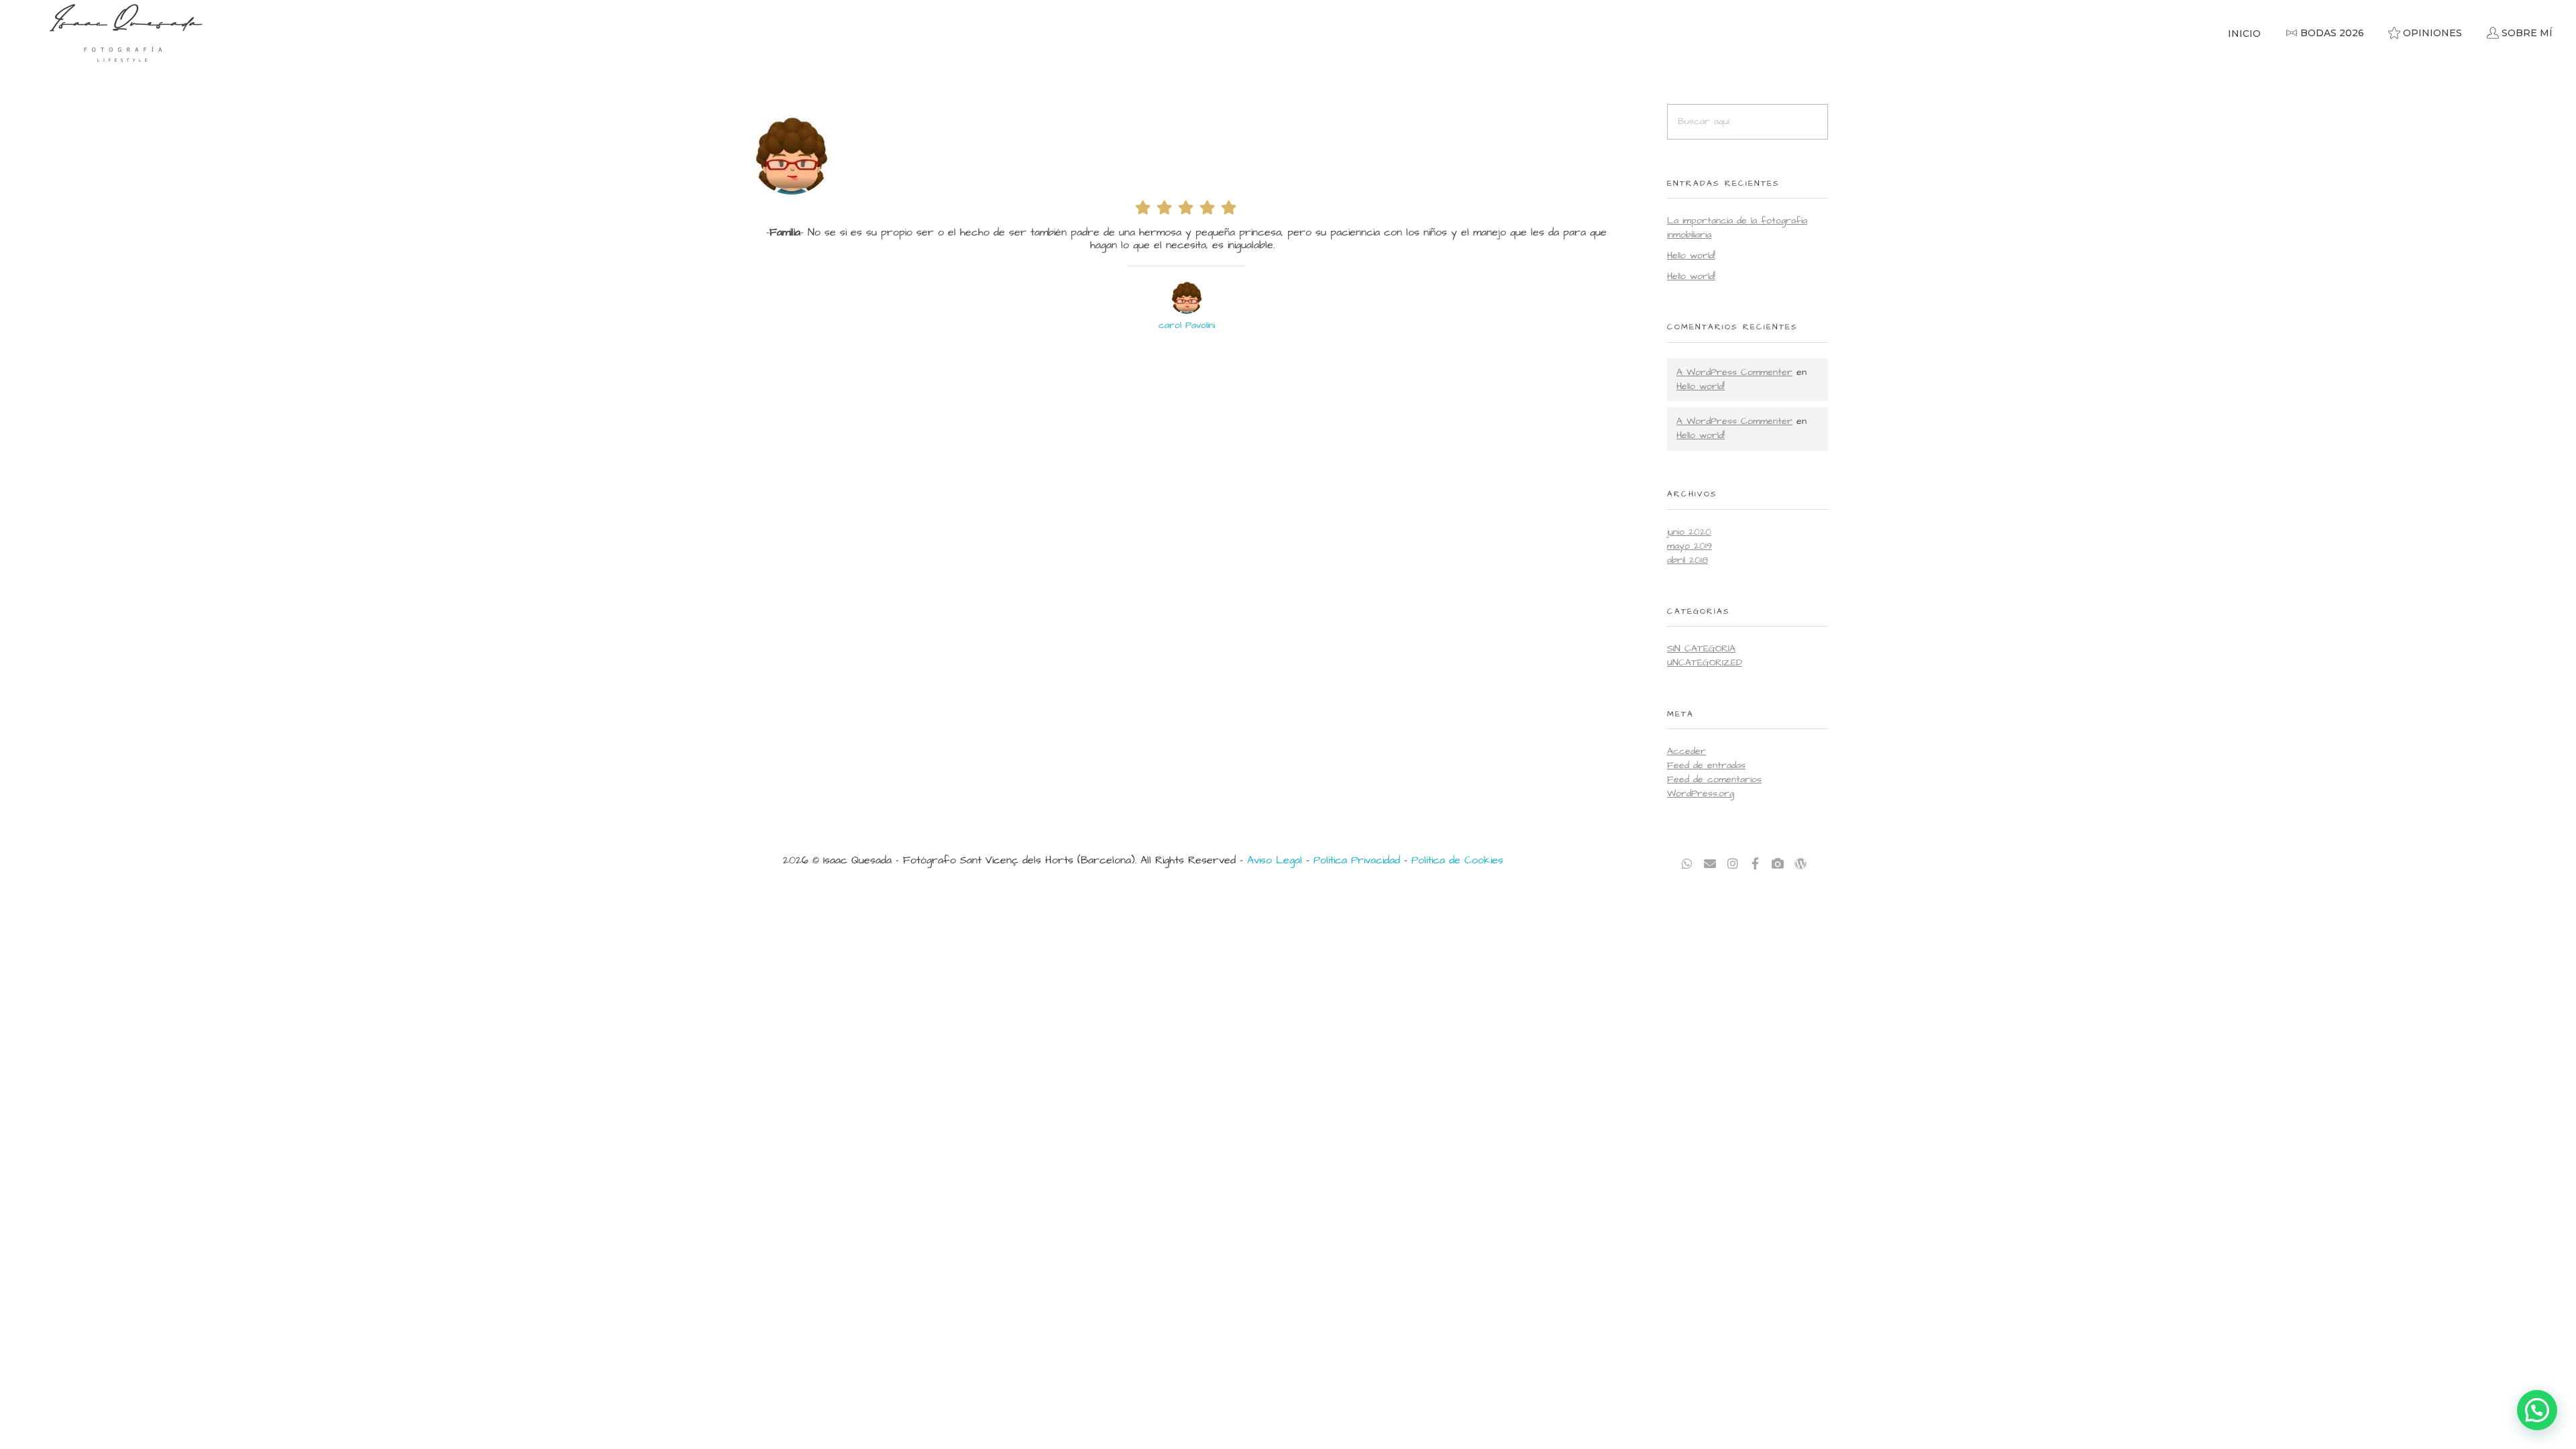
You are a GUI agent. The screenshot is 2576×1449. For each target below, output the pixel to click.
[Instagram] (1733, 864)
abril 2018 (1687, 560)
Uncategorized (1705, 663)
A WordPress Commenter (1734, 372)
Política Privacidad (1357, 860)
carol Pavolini (1187, 325)
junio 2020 (1689, 532)
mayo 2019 (1689, 546)
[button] (2537, 1410)
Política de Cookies (1457, 860)
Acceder (1686, 751)
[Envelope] (1710, 864)
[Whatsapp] (1687, 864)
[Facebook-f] (1755, 864)
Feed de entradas (1706, 765)
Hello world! (1691, 256)
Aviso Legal (1275, 860)
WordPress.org (1701, 794)
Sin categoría (1701, 649)
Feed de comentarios (1714, 780)
